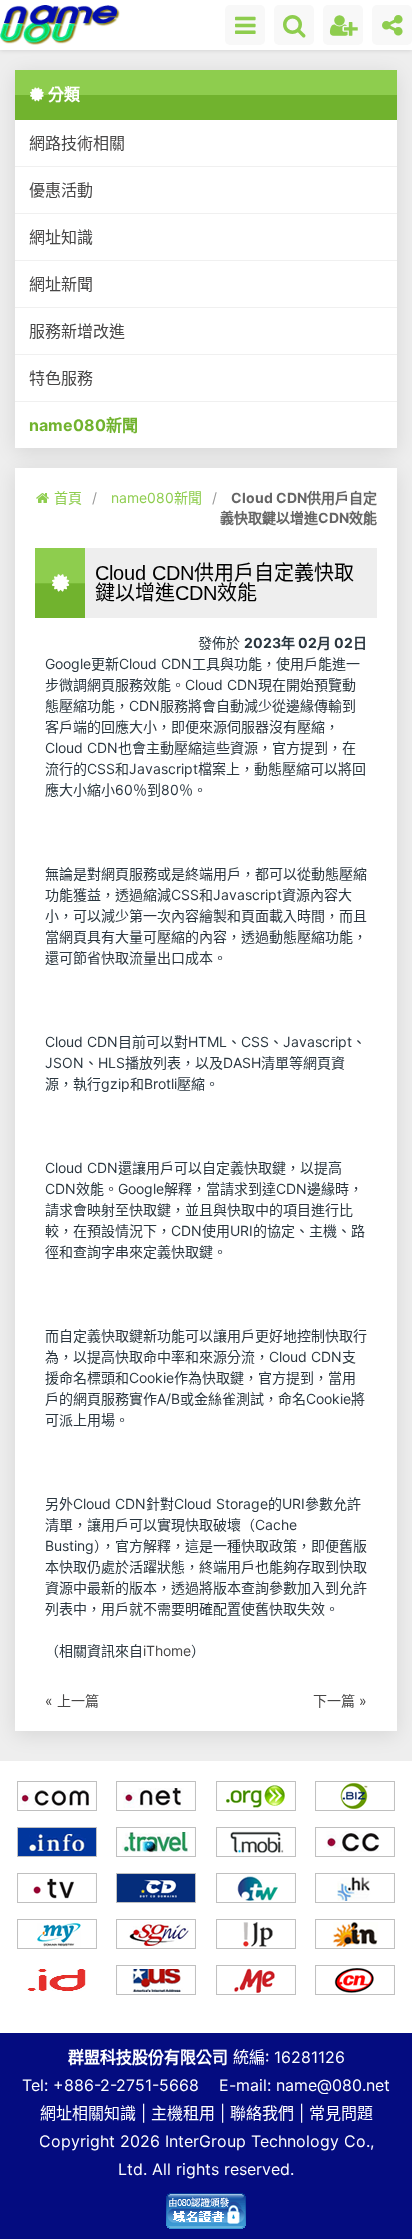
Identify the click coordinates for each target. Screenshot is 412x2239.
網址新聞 (61, 284)
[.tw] (256, 1888)
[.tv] (57, 1888)
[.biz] (356, 1796)
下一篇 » (340, 1700)
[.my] (57, 1934)
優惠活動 (61, 190)
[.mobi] (256, 1842)
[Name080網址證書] (206, 2206)
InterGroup (205, 2141)
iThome (167, 1650)
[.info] (57, 1842)
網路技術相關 (77, 143)
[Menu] (245, 25)
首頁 (68, 497)
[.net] (157, 1796)
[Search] (294, 25)
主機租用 (183, 2113)
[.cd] (157, 1888)
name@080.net (333, 2085)
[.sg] (157, 1934)
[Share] (392, 25)
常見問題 (341, 2113)
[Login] (343, 25)
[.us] (157, 1980)
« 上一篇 (72, 1700)
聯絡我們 (262, 2113)
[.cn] (356, 1980)
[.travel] (157, 1842)
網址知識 (61, 237)
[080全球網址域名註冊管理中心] (61, 24)
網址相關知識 (88, 2113)
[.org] (256, 1796)
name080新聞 (83, 425)
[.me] (256, 1980)
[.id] (57, 1980)
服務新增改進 (77, 331)
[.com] (57, 1796)
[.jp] (256, 1934)
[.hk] (356, 1888)
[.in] (356, 1934)
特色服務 (61, 378)
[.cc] (356, 1842)
